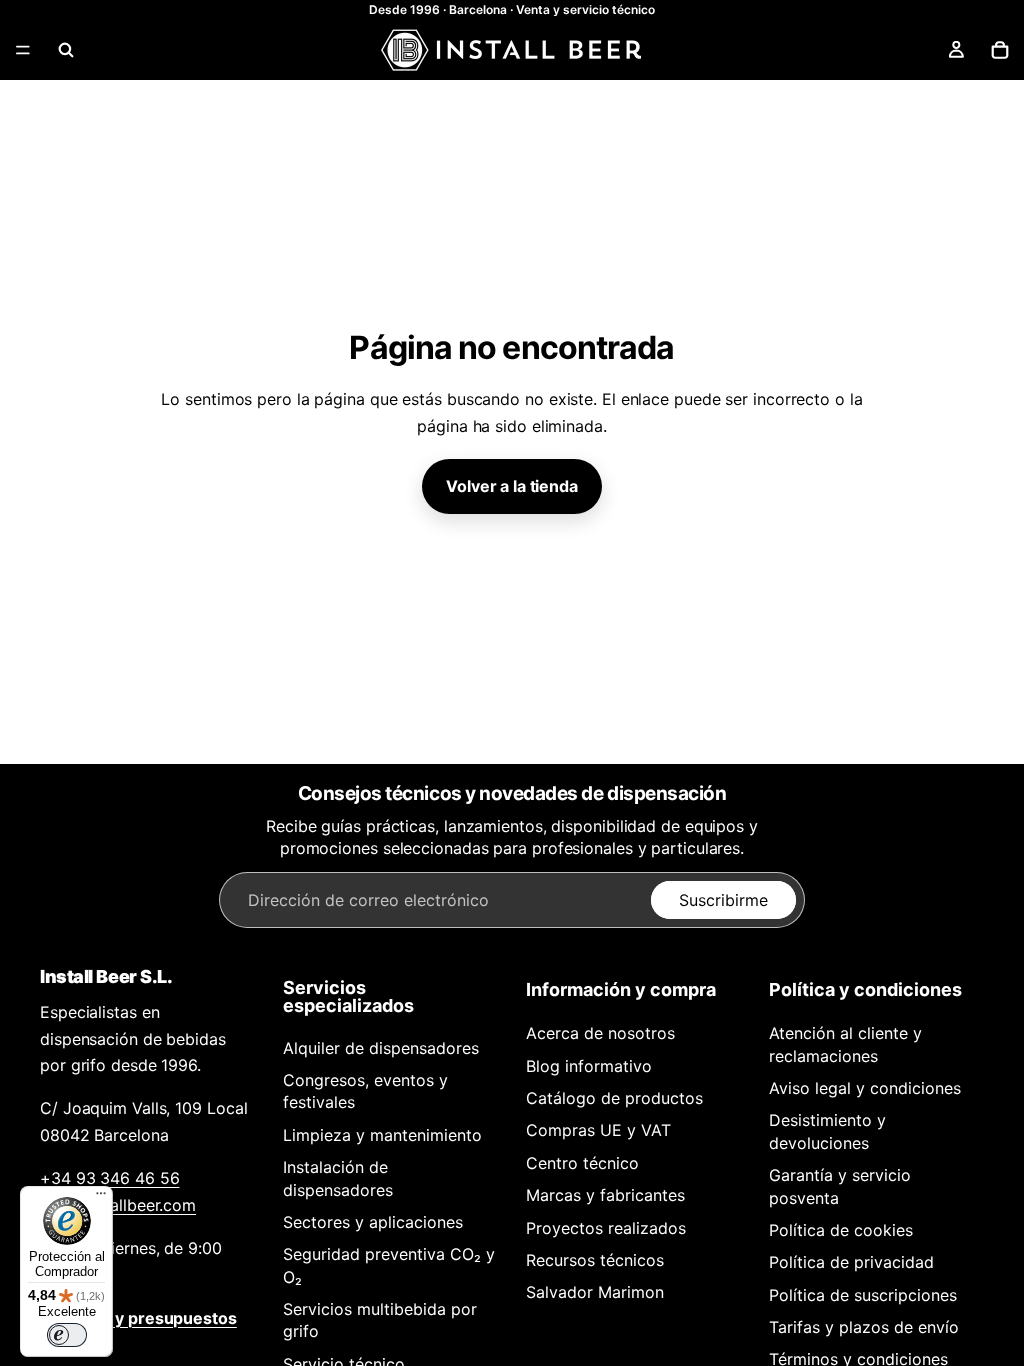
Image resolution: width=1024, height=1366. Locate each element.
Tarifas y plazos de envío (864, 1327)
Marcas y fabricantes (605, 1195)
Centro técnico (582, 1163)
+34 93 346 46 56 (109, 1178)
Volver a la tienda (511, 486)
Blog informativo (589, 1066)
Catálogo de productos (614, 1098)
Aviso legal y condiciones (865, 1088)
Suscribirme (723, 900)
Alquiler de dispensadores (381, 1048)
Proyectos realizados (606, 1228)
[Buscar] (66, 50)
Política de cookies (841, 1230)
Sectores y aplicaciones (373, 1222)
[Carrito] (1000, 50)
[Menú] (23, 50)
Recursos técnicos (595, 1260)
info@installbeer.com (118, 1205)
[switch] (67, 1335)
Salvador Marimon (595, 1292)
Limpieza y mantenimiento (382, 1135)
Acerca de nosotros (600, 1033)
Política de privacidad (851, 1262)
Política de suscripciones (863, 1295)
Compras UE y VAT (598, 1130)
